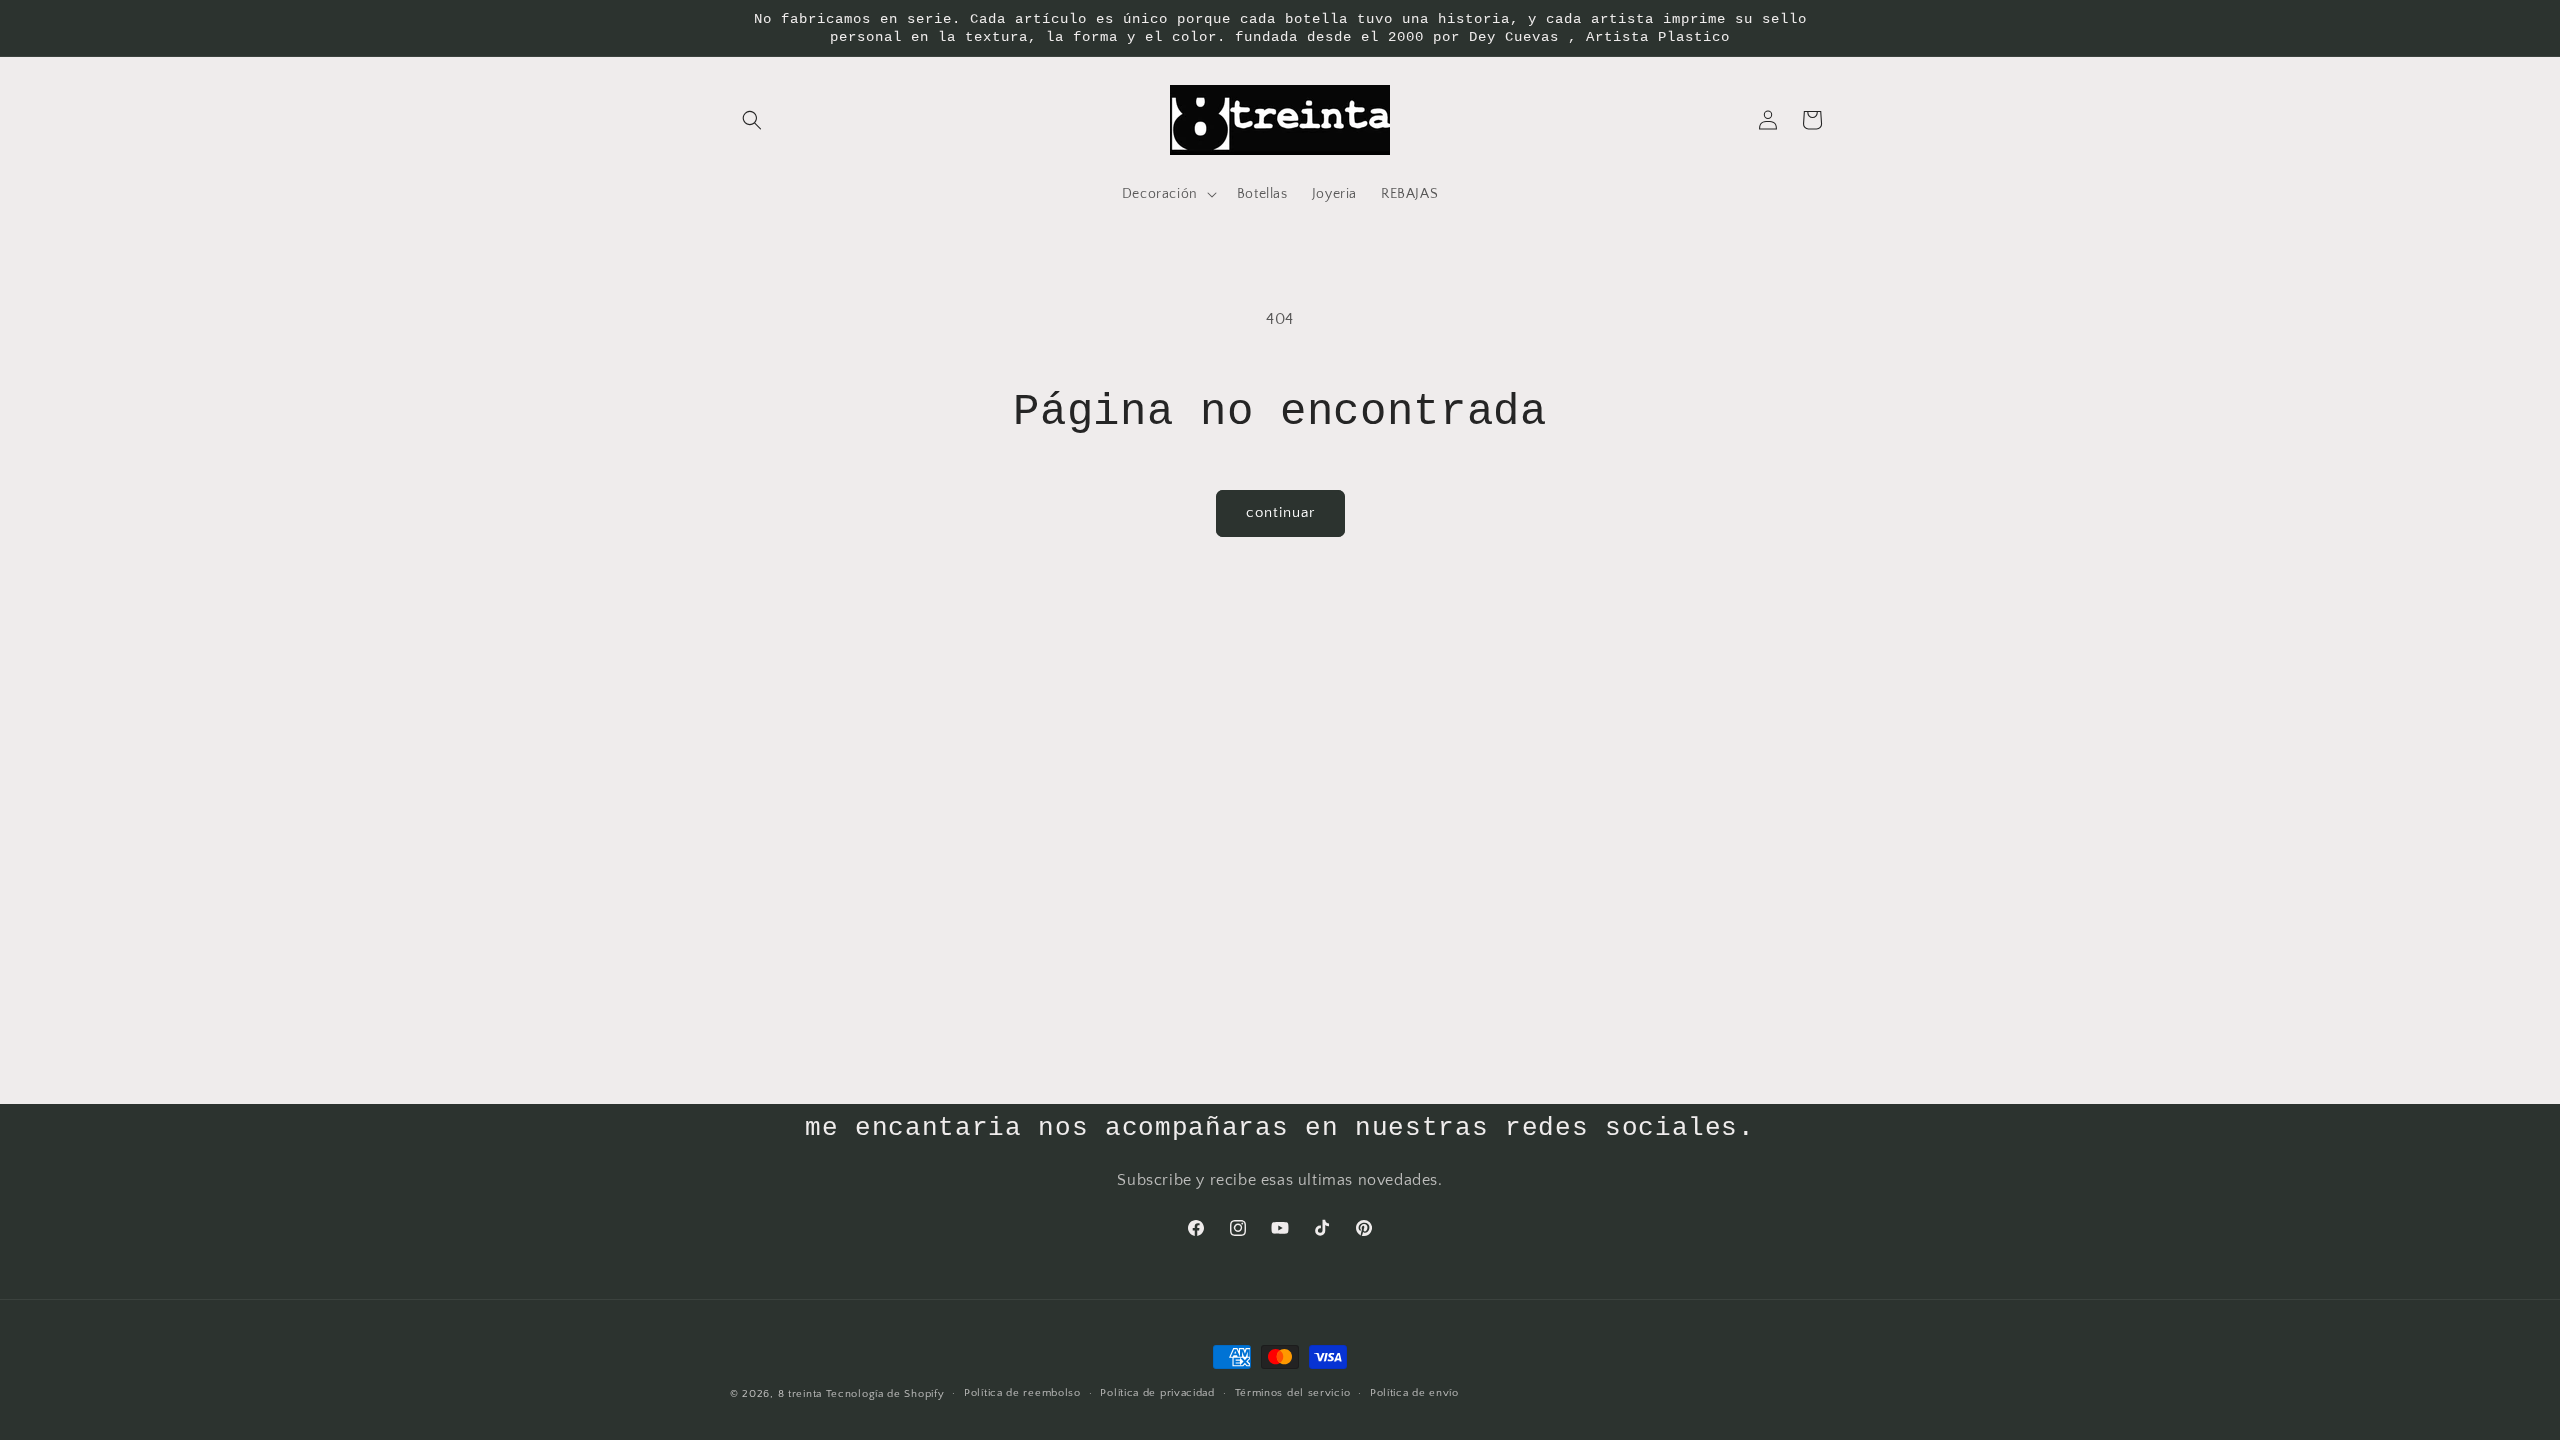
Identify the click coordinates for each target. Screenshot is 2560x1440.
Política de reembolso (1022, 1393)
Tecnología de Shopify (885, 1394)
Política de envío (1414, 1393)
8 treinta (800, 1394)
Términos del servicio (1293, 1393)
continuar (1280, 512)
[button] (752, 120)
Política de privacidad (1157, 1393)
